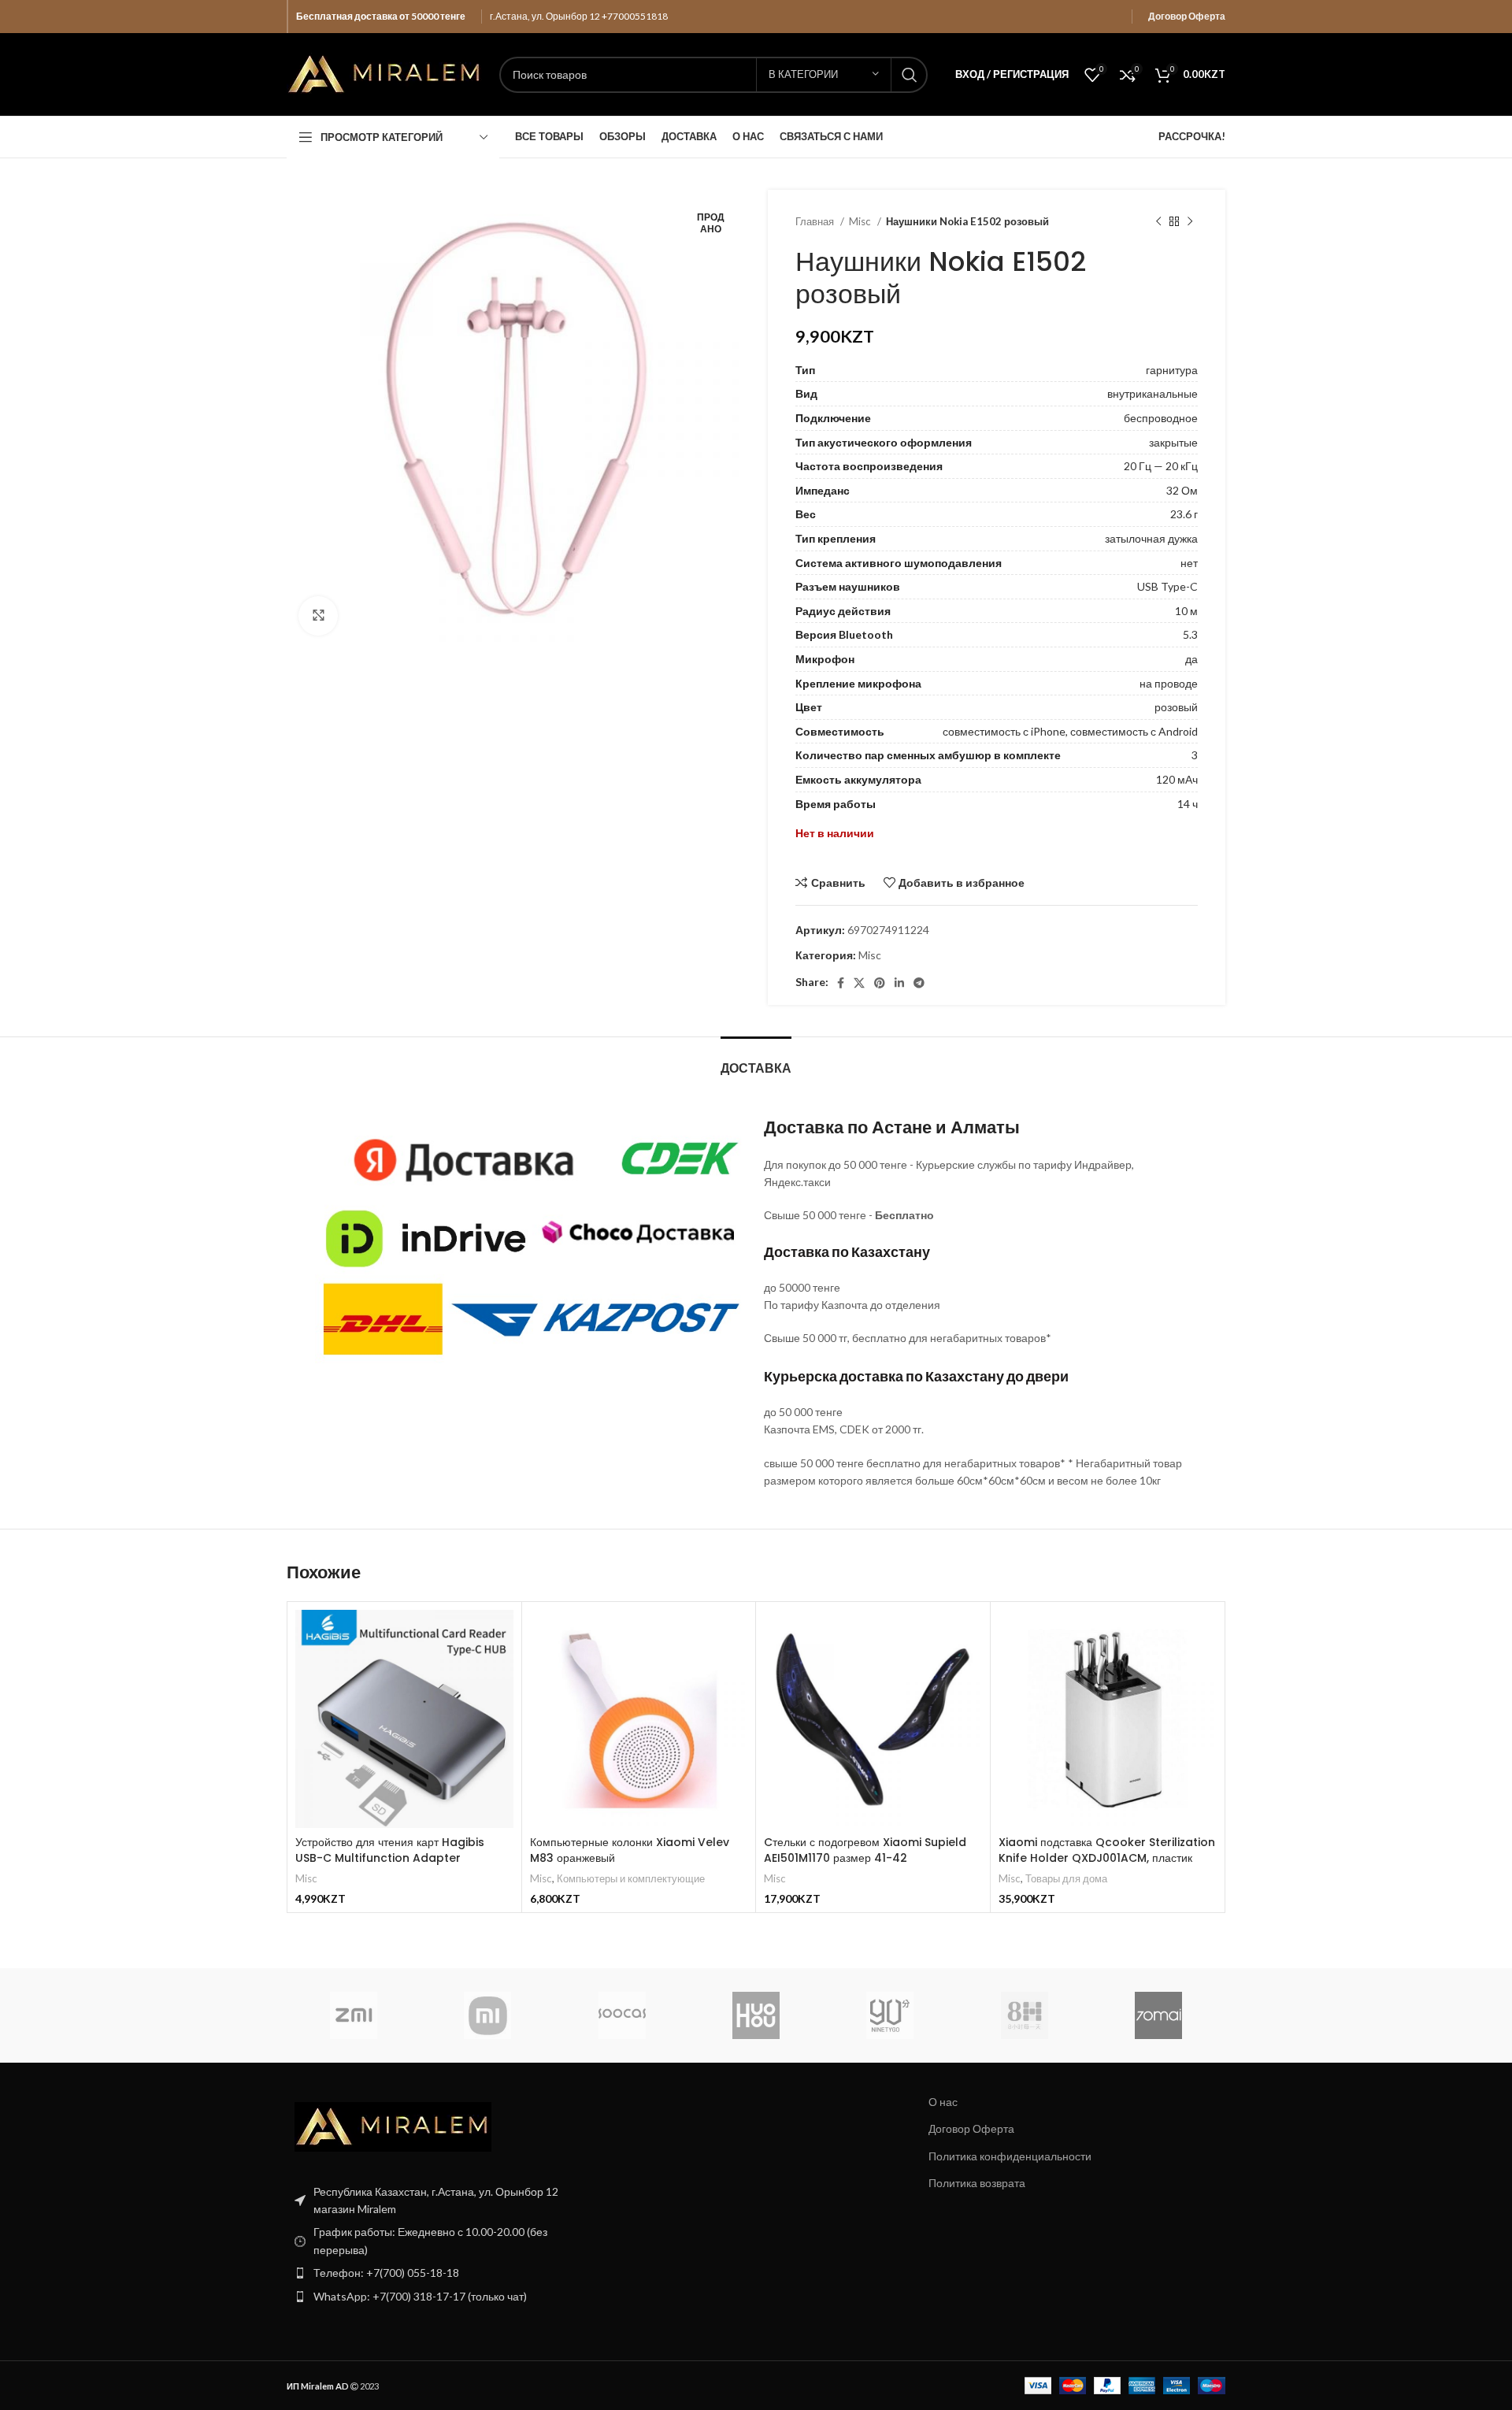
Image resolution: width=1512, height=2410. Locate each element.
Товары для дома (1066, 1878)
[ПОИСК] (910, 75)
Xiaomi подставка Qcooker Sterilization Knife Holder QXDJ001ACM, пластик (1107, 1850)
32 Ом (1182, 490)
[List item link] (435, 2273)
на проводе (1169, 683)
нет (1189, 563)
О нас (943, 2102)
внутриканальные (1153, 393)
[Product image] (639, 1719)
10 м (1186, 611)
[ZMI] (354, 2015)
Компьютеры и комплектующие (631, 1878)
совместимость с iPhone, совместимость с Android (1070, 731)
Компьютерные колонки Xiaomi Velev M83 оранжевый (630, 1850)
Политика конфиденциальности (1010, 2156)
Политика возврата (977, 2183)
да (1191, 659)
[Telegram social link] (919, 983)
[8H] (1024, 2015)
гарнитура (1172, 370)
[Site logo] (385, 73)
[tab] (756, 1060)
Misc (861, 221)
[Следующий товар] (1190, 222)
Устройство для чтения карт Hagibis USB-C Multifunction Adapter (390, 1850)
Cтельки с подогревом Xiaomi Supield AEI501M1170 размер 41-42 (865, 1850)
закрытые (1173, 442)
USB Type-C (1167, 586)
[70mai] (1158, 2015)
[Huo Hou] (756, 2015)
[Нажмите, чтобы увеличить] (318, 616)
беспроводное (1161, 418)
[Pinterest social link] (880, 983)
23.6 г (1184, 514)
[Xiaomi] (487, 2015)
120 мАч (1177, 779)
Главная (816, 221)
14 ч (1188, 804)
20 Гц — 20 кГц (1161, 466)
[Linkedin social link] (899, 983)
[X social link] (859, 983)
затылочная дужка (1151, 538)
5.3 (1190, 634)
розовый (1176, 707)
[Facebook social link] (841, 983)
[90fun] (890, 2015)
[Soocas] (622, 2015)
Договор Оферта (1187, 16)
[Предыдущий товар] (1158, 222)
